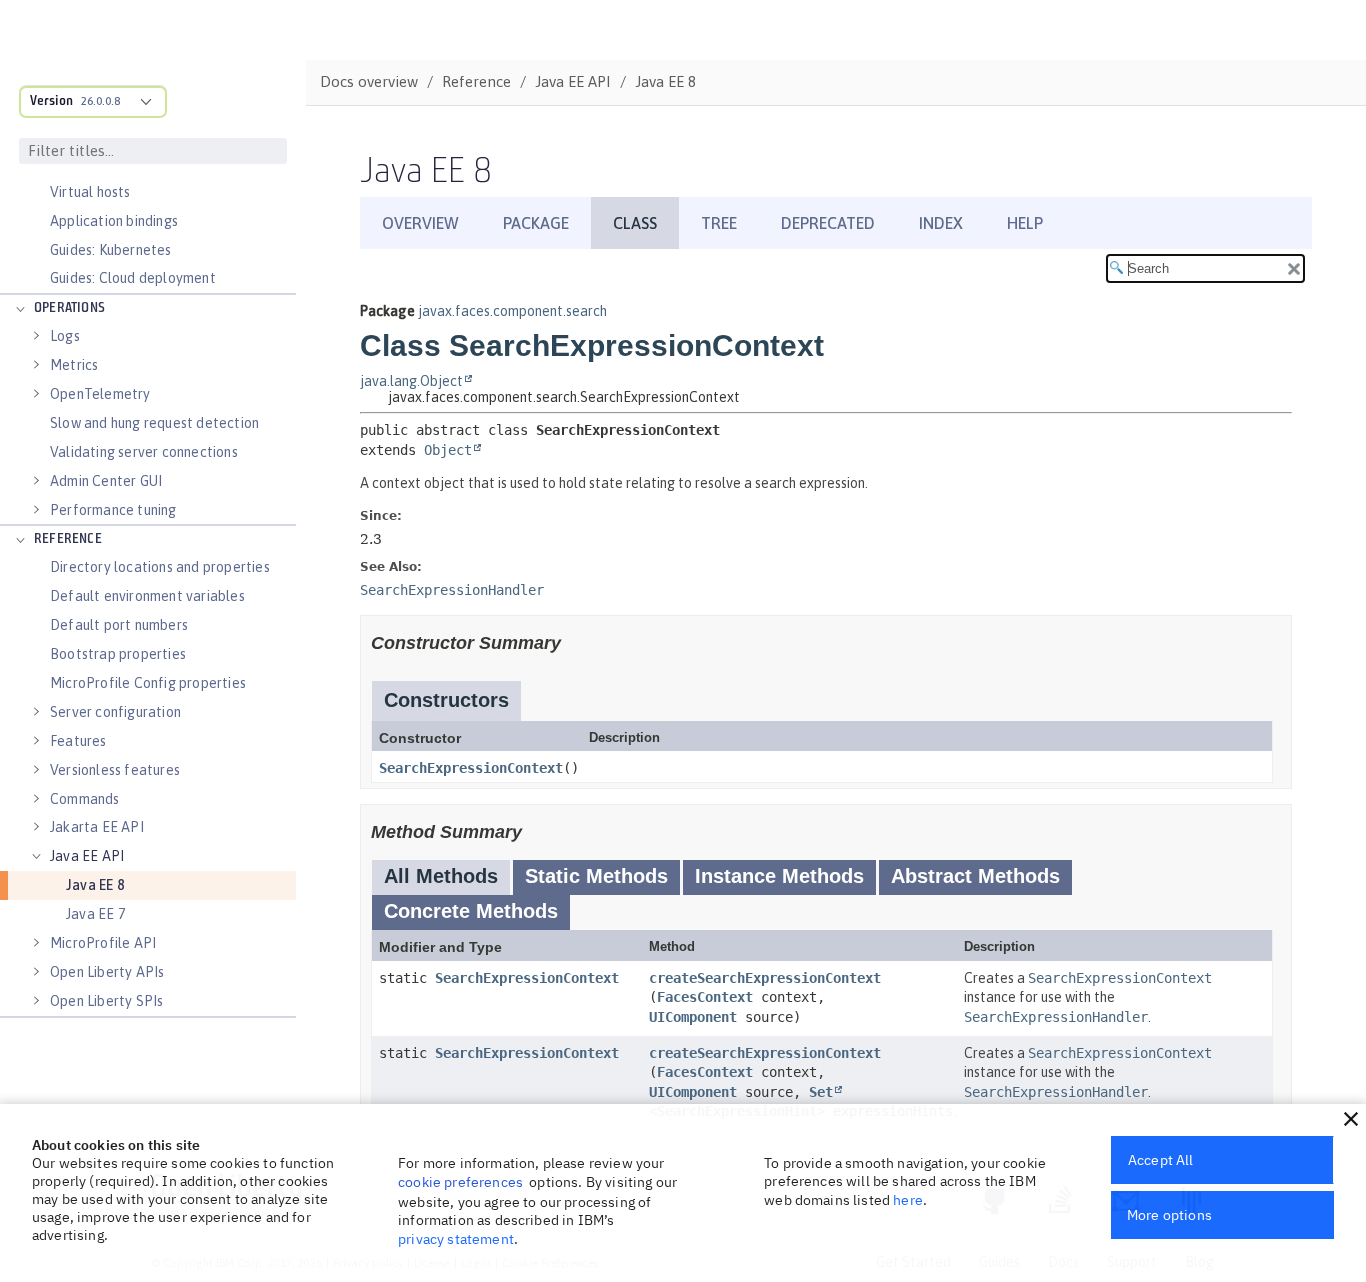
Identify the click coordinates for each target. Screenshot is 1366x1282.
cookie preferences (460, 1182)
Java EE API (87, 856)
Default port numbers (119, 625)
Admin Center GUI (106, 481)
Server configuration (115, 712)
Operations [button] (69, 308)
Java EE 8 (95, 885)
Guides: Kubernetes (111, 250)
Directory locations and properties (160, 567)
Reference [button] (68, 539)
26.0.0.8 (100, 101)
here (908, 1200)
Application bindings (114, 221)
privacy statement (456, 1239)
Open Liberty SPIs (106, 1001)
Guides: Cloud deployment (133, 278)
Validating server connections (144, 452)
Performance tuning (113, 510)
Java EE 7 (95, 914)
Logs (65, 336)
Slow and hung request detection (154, 423)
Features (78, 741)
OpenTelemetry (100, 394)
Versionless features (115, 770)
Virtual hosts (90, 192)
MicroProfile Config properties (148, 683)
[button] (1351, 1119)
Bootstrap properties (118, 654)
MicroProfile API (103, 943)
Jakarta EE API (97, 827)
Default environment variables (147, 596)
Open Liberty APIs (107, 972)
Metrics (74, 365)
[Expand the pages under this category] (20, 309)
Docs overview (369, 81)
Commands (85, 799)
